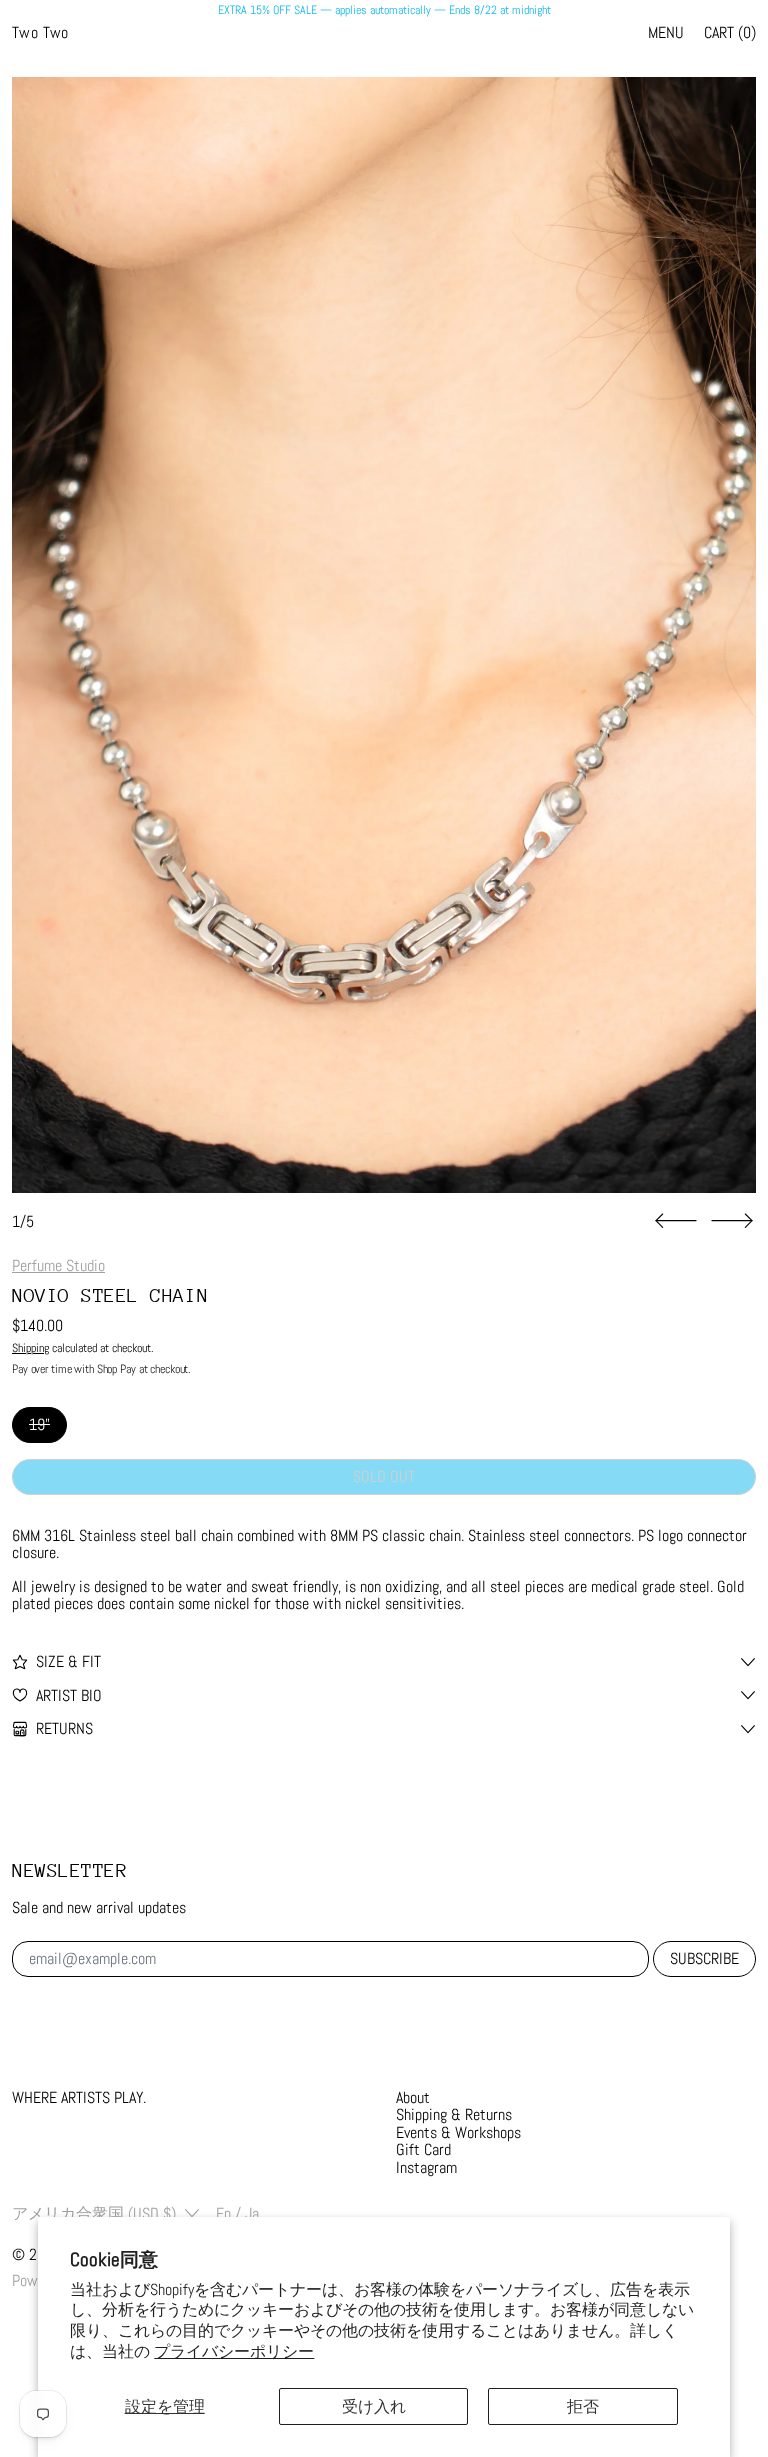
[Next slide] (732, 1221)
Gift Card (423, 2149)
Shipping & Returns (454, 2114)
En (223, 2214)
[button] (384, 635)
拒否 (583, 2406)
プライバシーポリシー (234, 2351)
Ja (252, 2214)
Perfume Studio (58, 1265)
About (413, 2097)
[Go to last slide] (676, 1221)
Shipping (30, 1348)
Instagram (426, 2167)
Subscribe (704, 1958)
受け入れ (374, 2406)
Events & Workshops (458, 2132)
